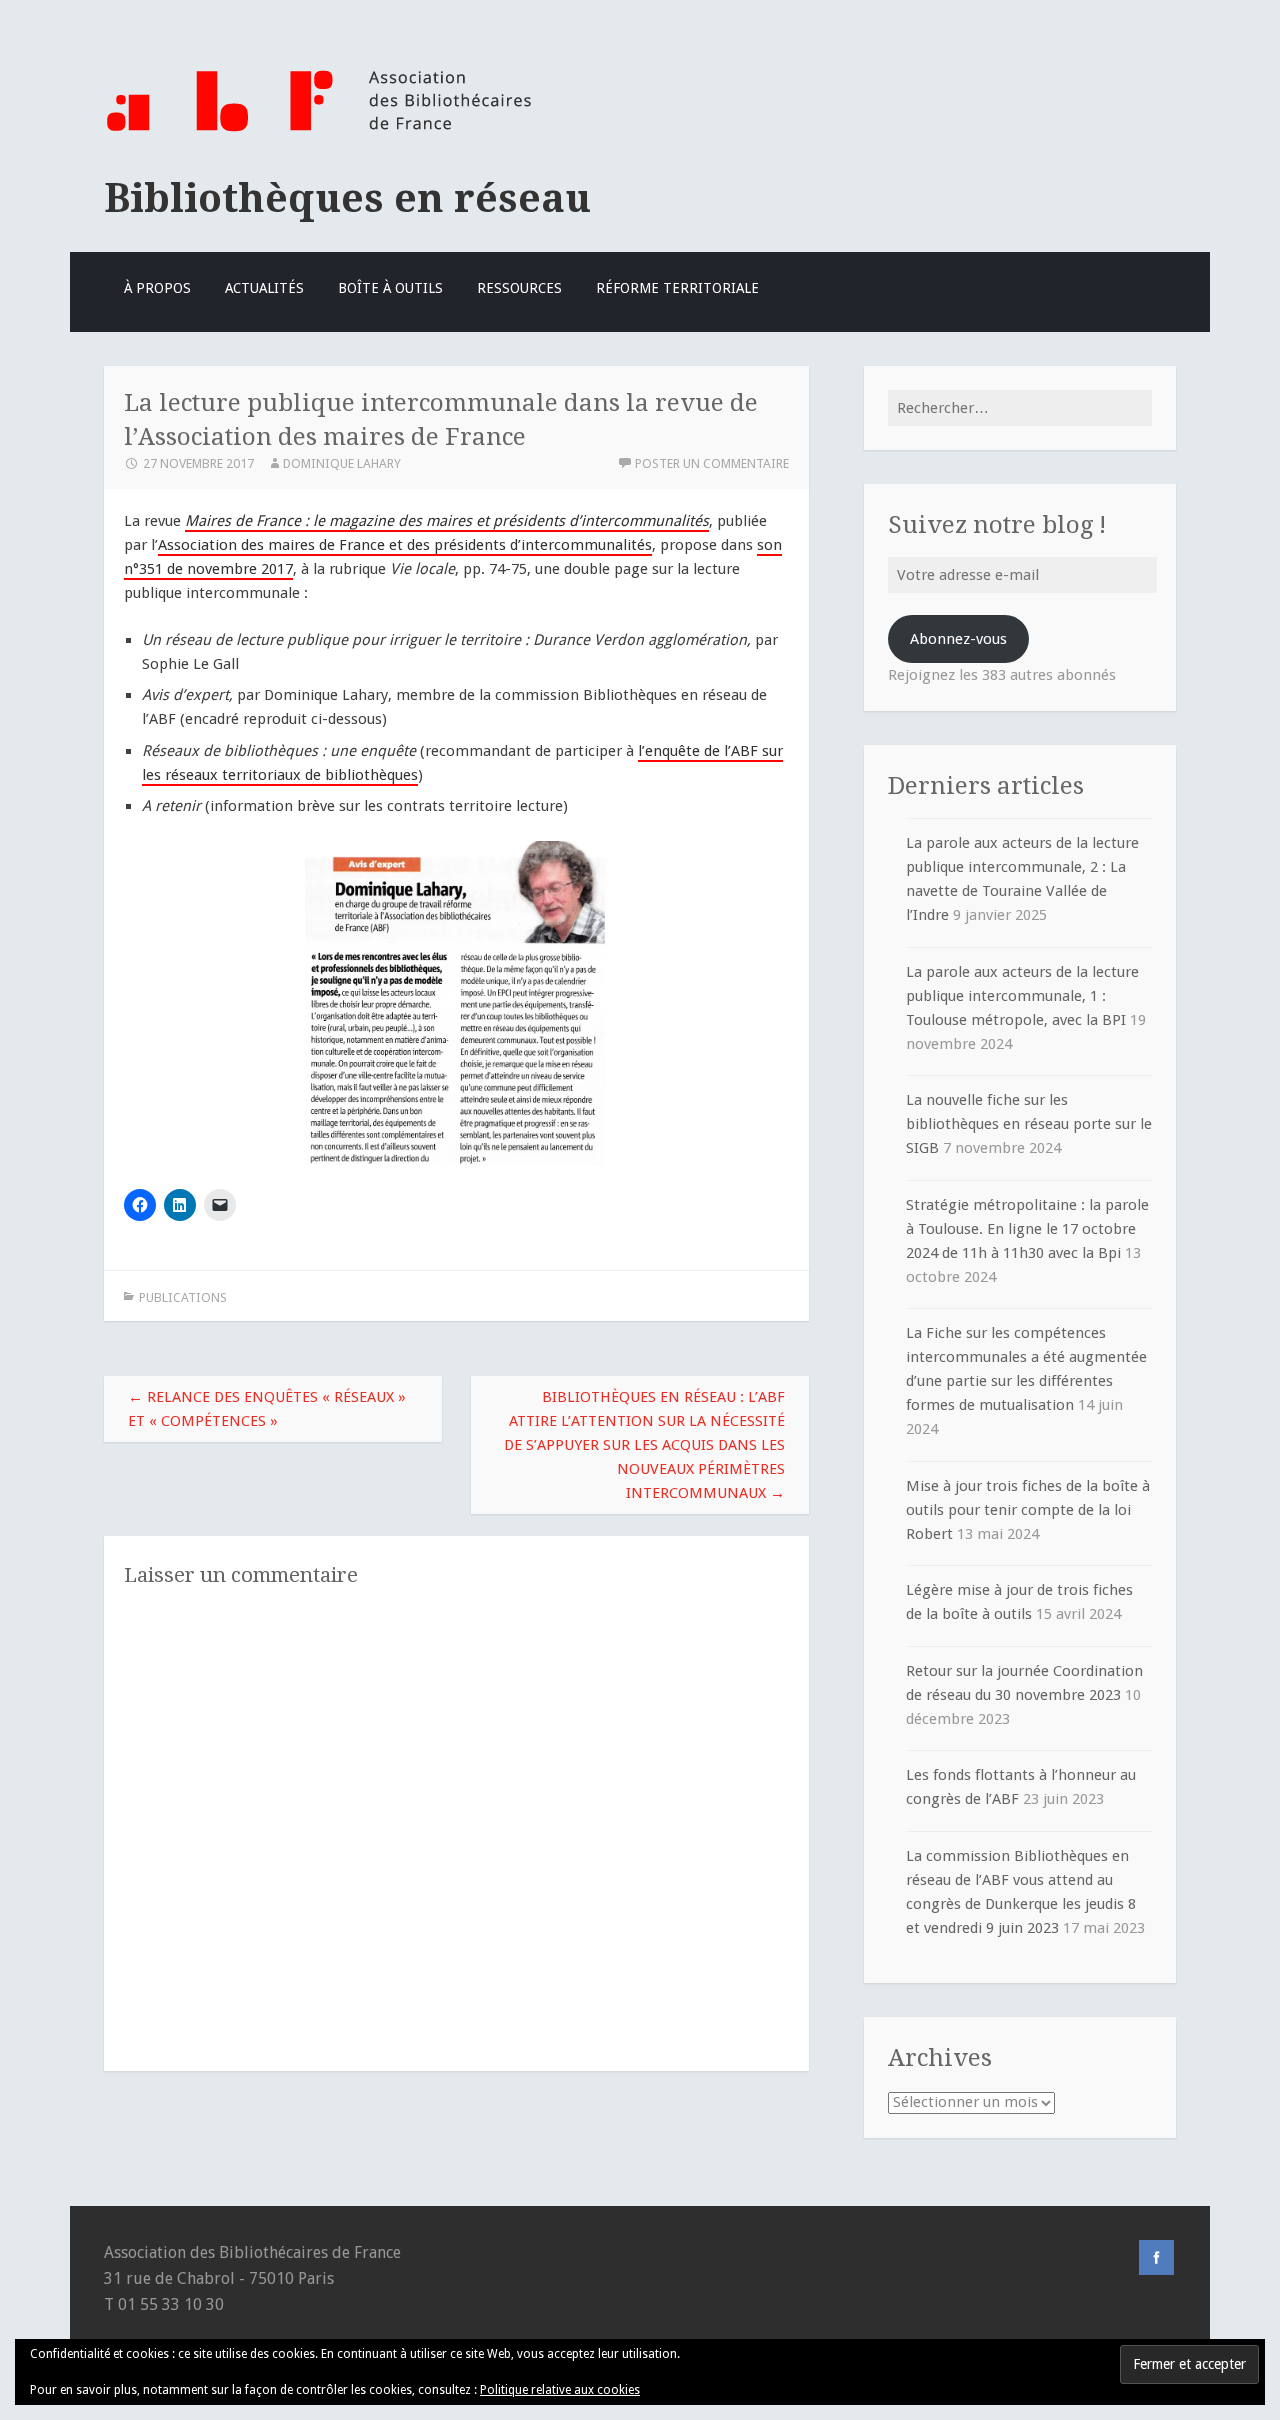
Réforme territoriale (677, 288)
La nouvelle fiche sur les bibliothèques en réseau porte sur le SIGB (1029, 1124)
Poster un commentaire (712, 463)
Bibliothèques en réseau (347, 198)
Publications (183, 1297)
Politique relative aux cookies (560, 2390)
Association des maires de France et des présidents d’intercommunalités (405, 545)
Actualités (264, 288)
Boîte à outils (390, 288)
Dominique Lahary (342, 463)
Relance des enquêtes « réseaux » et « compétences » (267, 1409)
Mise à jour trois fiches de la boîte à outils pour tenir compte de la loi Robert (1028, 1510)
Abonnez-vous (958, 639)
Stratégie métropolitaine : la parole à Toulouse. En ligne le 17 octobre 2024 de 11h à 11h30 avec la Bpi (1027, 1229)
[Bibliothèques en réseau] (318, 133)
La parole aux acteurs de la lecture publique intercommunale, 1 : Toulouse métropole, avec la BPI (1022, 996)
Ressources (519, 288)
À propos (157, 288)
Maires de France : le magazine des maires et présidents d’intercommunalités (447, 521)
